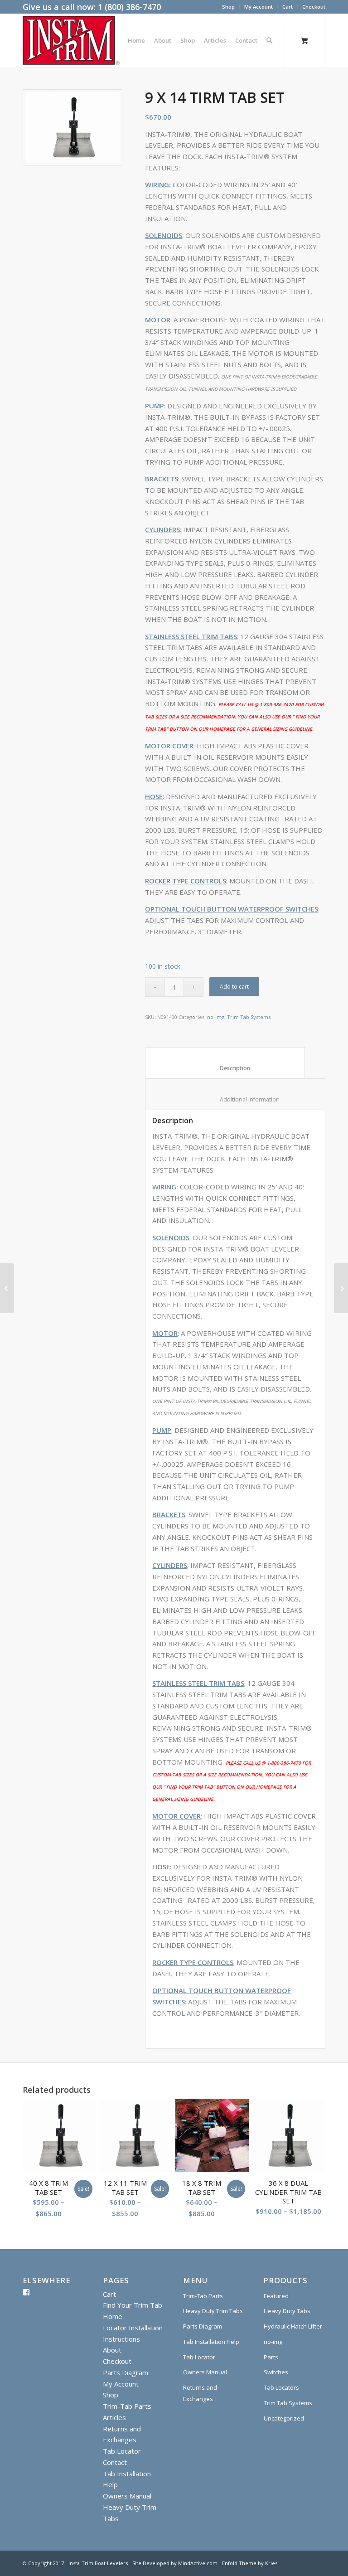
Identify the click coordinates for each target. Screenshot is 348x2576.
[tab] (225, 1063)
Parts (271, 2357)
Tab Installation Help (211, 2342)
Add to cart (234, 987)
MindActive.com (198, 2563)
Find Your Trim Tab (133, 2305)
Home (113, 2316)
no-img (216, 1017)
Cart (288, 7)
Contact (115, 2462)
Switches (276, 2372)
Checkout (314, 7)
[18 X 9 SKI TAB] (341, 1288)
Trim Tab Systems (249, 1017)
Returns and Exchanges (200, 2393)
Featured (276, 2296)
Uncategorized (284, 2418)
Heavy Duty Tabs (287, 2311)
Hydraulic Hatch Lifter (293, 2326)
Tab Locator (122, 2451)
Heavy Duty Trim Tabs (213, 2311)
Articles (114, 2417)
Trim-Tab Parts (127, 2406)
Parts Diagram (126, 2372)
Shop (228, 7)
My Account (259, 7)
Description (225, 1068)
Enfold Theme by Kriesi (250, 2563)
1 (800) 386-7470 (129, 7)
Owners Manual (127, 2496)
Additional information (242, 1099)
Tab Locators (281, 2387)
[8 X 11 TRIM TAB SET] (7, 1288)
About (112, 2350)
